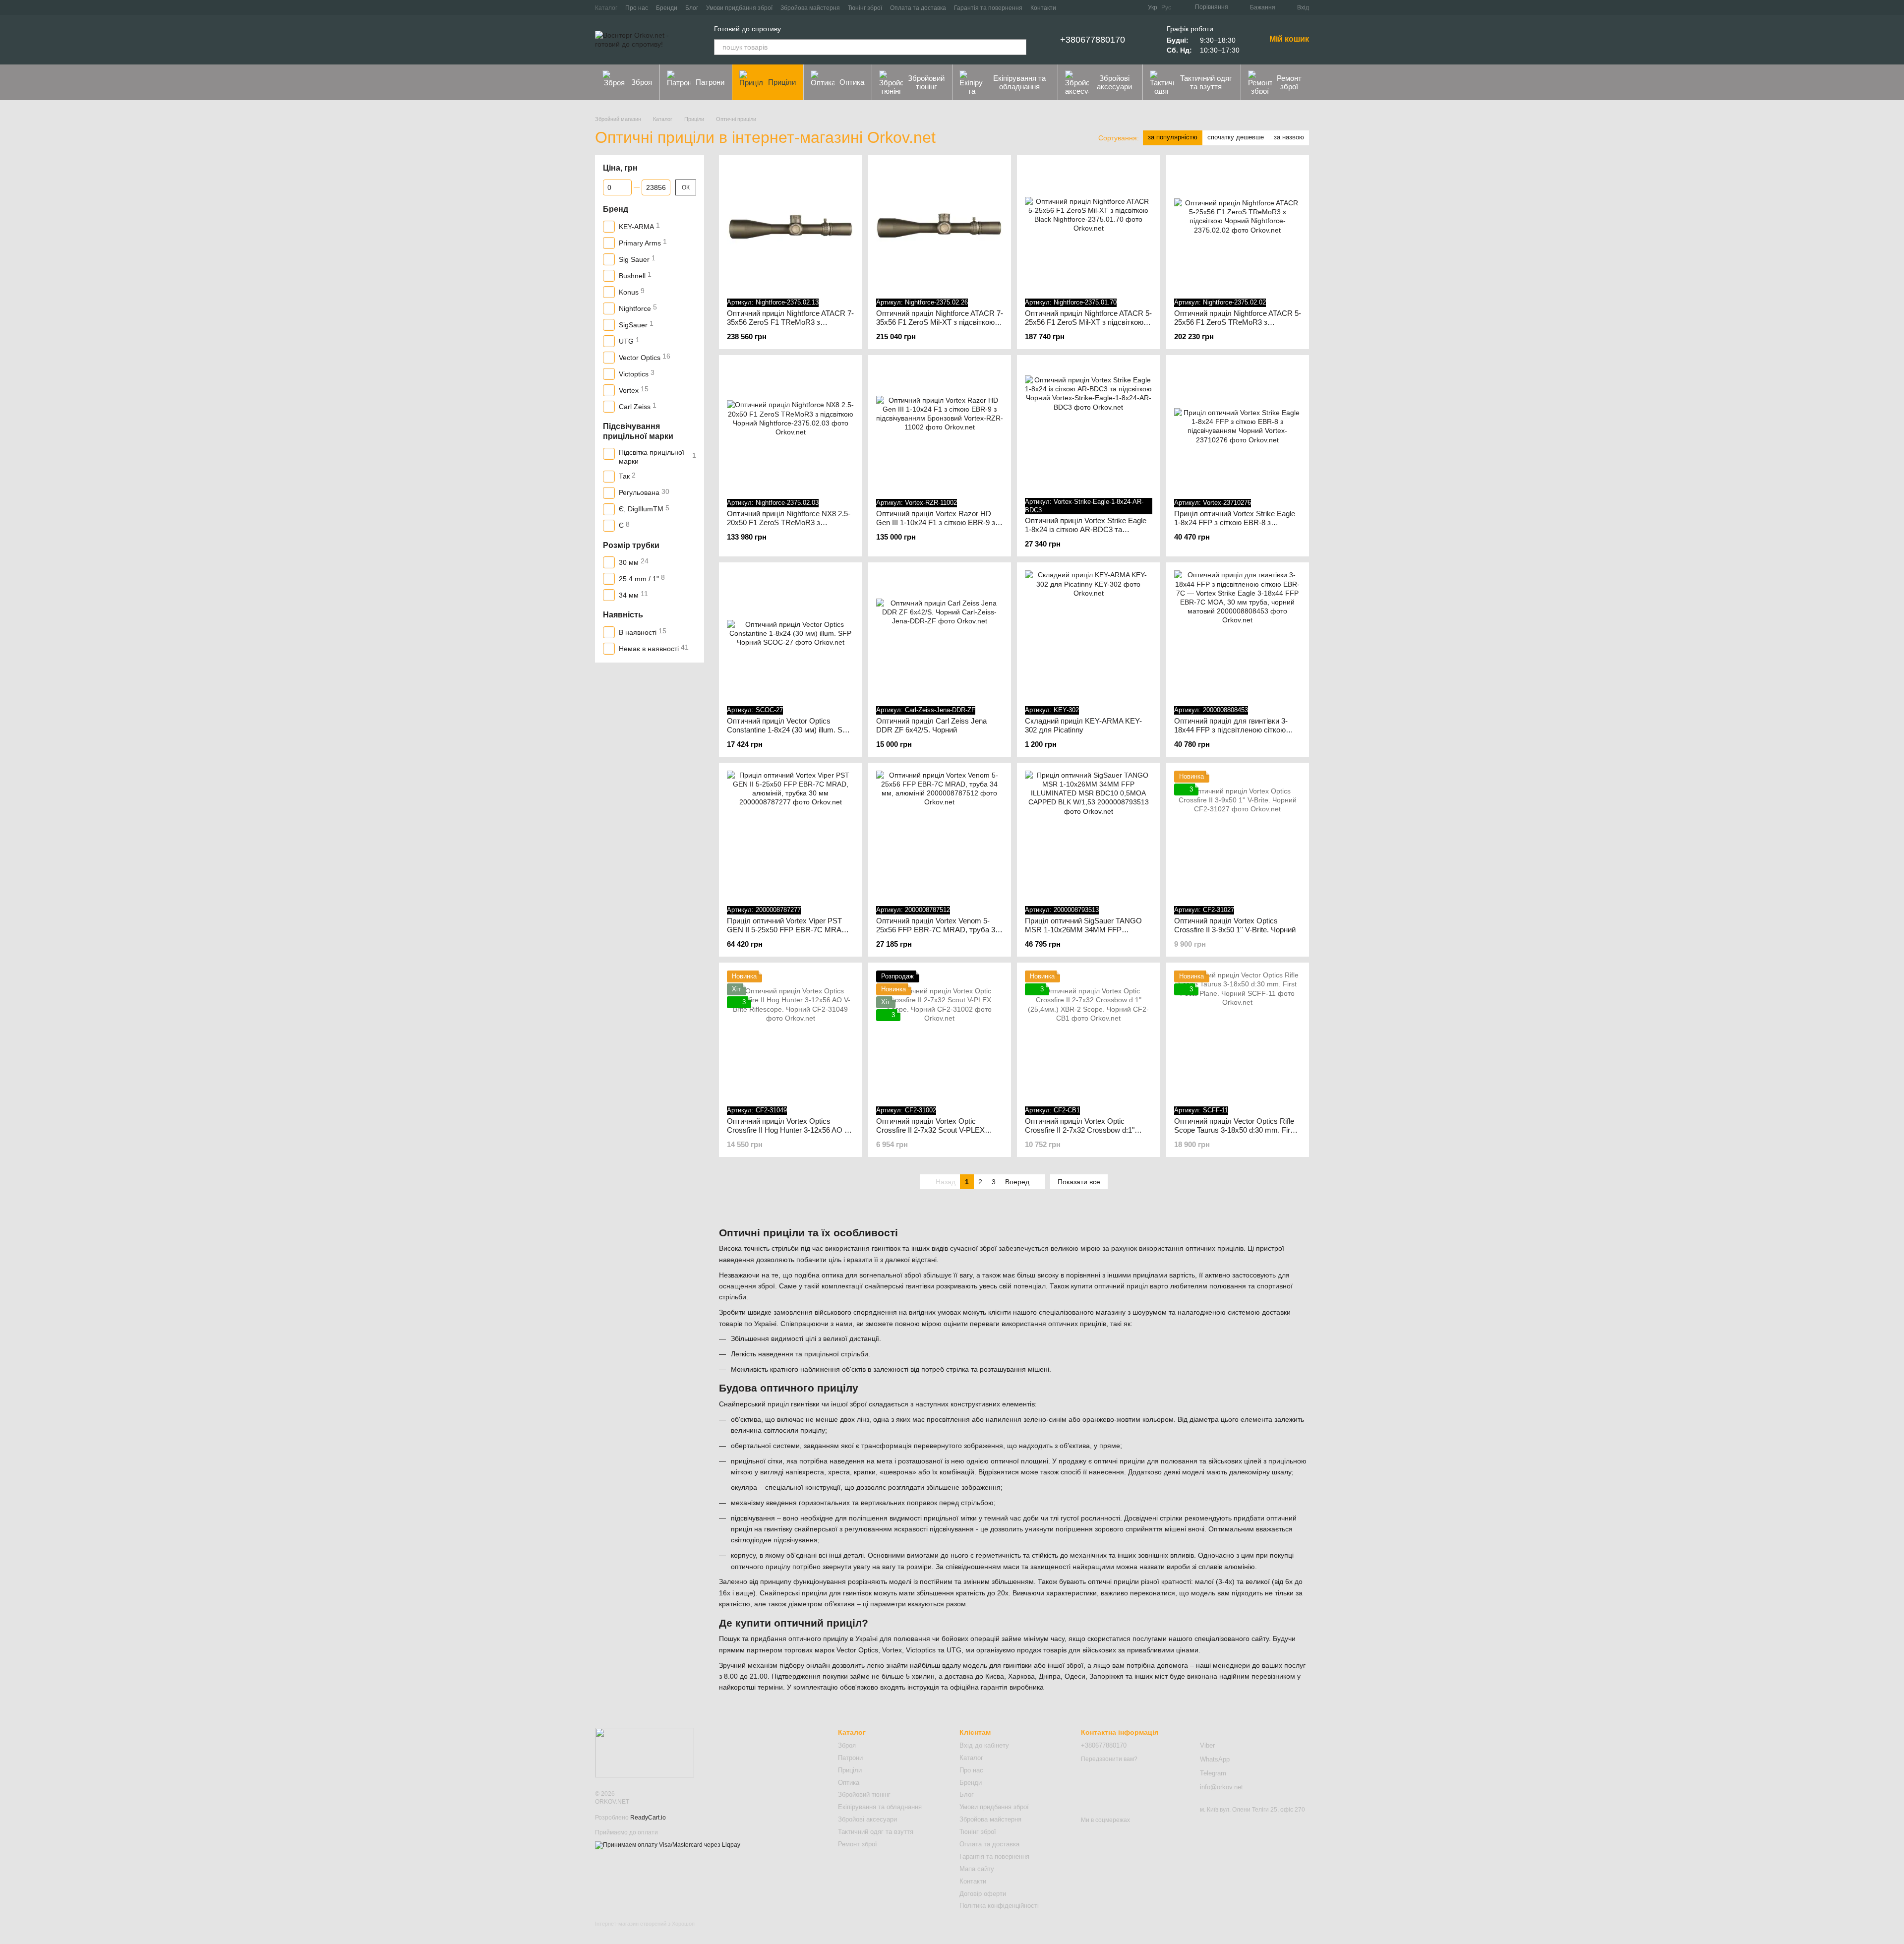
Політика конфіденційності (999, 1906)
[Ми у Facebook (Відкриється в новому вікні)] (1110, 7)
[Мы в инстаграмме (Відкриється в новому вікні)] (1134, 7)
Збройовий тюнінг (926, 82)
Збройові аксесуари (1114, 82)
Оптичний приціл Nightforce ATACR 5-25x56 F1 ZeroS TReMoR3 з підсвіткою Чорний (1238, 322)
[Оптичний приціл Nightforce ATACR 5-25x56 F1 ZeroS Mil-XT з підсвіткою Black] (1089, 227)
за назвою (1289, 137)
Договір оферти (983, 1894)
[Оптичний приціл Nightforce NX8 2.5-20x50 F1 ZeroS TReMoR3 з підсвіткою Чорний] (791, 427)
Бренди (667, 8)
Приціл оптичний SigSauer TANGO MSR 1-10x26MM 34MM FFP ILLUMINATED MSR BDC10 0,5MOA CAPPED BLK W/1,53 (1086, 934)
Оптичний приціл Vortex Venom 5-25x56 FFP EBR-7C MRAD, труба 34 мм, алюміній (938, 930)
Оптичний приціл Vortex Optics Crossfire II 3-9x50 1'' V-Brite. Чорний (1235, 925)
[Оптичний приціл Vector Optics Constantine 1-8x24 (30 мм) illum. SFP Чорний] (791, 634)
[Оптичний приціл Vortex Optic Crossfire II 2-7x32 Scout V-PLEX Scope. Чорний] (940, 1034)
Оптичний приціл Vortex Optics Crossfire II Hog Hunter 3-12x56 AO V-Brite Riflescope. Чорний (789, 1130)
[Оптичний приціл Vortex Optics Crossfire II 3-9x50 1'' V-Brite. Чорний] (1238, 834)
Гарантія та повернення (988, 8)
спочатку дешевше (1236, 137)
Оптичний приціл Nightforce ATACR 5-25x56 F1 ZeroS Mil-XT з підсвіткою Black (1088, 322)
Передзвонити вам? (1109, 1759)
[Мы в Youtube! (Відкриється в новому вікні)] (1122, 7)
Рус (1166, 7)
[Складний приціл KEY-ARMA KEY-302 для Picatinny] (1089, 634)
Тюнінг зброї (865, 8)
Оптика (852, 82)
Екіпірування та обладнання (1019, 82)
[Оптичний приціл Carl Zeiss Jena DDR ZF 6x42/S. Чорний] (940, 634)
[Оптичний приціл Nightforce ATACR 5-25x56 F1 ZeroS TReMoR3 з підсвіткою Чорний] (1238, 227)
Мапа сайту (977, 1869)
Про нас (637, 8)
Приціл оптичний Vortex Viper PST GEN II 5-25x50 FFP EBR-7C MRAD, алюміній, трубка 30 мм (788, 930)
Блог (692, 8)
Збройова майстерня (810, 8)
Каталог (606, 8)
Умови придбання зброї (739, 8)
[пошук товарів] (1018, 47)
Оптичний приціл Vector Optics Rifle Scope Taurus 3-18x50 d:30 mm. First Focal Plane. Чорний (1235, 1130)
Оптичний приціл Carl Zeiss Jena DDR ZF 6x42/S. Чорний (931, 725)
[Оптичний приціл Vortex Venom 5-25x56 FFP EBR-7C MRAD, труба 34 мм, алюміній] (940, 834)
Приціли (782, 82)
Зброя (642, 82)
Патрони (710, 82)
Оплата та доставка (918, 8)
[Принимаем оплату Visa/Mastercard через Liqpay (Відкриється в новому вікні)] (668, 1845)
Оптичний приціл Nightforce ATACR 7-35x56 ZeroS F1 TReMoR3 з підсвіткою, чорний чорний (790, 322)
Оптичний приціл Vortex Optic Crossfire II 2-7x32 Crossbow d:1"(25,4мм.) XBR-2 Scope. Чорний (1080, 1130)
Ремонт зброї (1289, 82)
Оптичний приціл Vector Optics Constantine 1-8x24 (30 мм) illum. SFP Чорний (789, 730)
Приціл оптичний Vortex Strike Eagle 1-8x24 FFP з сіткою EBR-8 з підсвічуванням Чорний (1235, 522)
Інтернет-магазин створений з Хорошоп (645, 1924)
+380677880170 (1093, 40)
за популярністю (1173, 137)
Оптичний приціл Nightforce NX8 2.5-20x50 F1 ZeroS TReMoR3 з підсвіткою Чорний (789, 522)
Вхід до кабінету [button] (984, 1745)
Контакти (1043, 8)
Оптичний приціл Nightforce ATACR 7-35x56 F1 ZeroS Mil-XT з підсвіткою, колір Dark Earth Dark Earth (940, 322)
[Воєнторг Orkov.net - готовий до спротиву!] (645, 1752)
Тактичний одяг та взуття (1206, 82)
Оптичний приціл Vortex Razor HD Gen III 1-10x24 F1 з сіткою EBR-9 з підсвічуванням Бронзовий (936, 522)
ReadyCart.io (648, 1818)
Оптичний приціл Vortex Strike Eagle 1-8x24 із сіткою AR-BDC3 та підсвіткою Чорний (1086, 529)
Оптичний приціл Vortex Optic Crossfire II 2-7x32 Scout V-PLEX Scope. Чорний (930, 1130)
